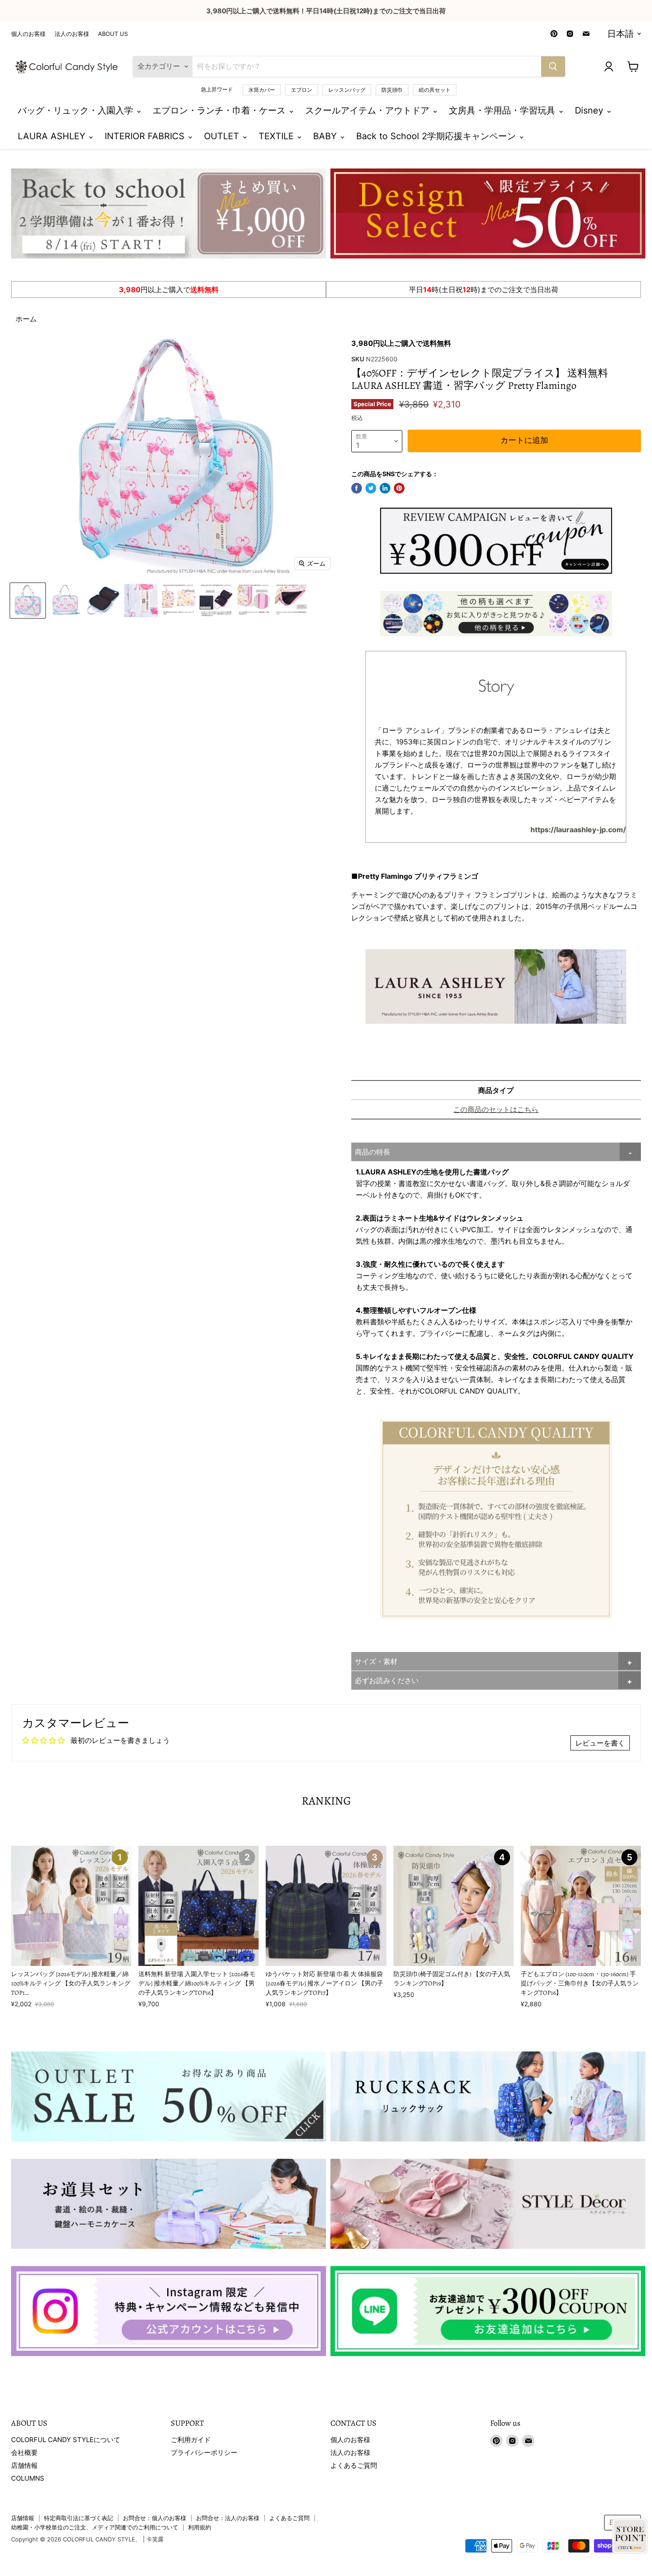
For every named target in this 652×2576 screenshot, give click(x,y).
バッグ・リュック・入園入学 (77, 110)
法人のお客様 (72, 34)
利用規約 (200, 2527)
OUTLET (223, 136)
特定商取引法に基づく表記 (79, 2518)
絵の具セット (435, 90)
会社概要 (24, 2453)
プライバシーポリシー (204, 2453)
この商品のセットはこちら (496, 1109)
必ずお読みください (387, 1680)
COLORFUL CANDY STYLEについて (66, 2440)
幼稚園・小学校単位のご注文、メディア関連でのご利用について (95, 2527)
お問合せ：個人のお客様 (155, 2518)
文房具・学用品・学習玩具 (503, 110)
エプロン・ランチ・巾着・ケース (220, 110)
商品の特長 (373, 1152)
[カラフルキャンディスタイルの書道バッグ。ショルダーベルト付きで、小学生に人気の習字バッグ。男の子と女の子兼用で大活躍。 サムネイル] (28, 601)
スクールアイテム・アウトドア (369, 110)
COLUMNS (28, 2478)
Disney (590, 110)
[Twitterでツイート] (371, 488)
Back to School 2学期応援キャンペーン (437, 136)
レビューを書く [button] (600, 1743)
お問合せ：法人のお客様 (228, 2518)
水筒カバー (262, 90)
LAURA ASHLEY (53, 136)
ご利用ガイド (191, 2440)
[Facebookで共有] (357, 488)
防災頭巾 (392, 90)
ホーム (26, 319)
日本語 (621, 34)
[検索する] (553, 67)
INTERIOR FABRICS (146, 136)
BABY (326, 136)
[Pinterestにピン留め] (399, 488)
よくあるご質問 (354, 2465)
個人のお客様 (28, 34)
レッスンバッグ (347, 90)
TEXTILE (277, 136)
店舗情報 (24, 2465)
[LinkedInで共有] (385, 488)
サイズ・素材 (376, 1661)
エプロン (302, 90)
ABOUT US (113, 34)
